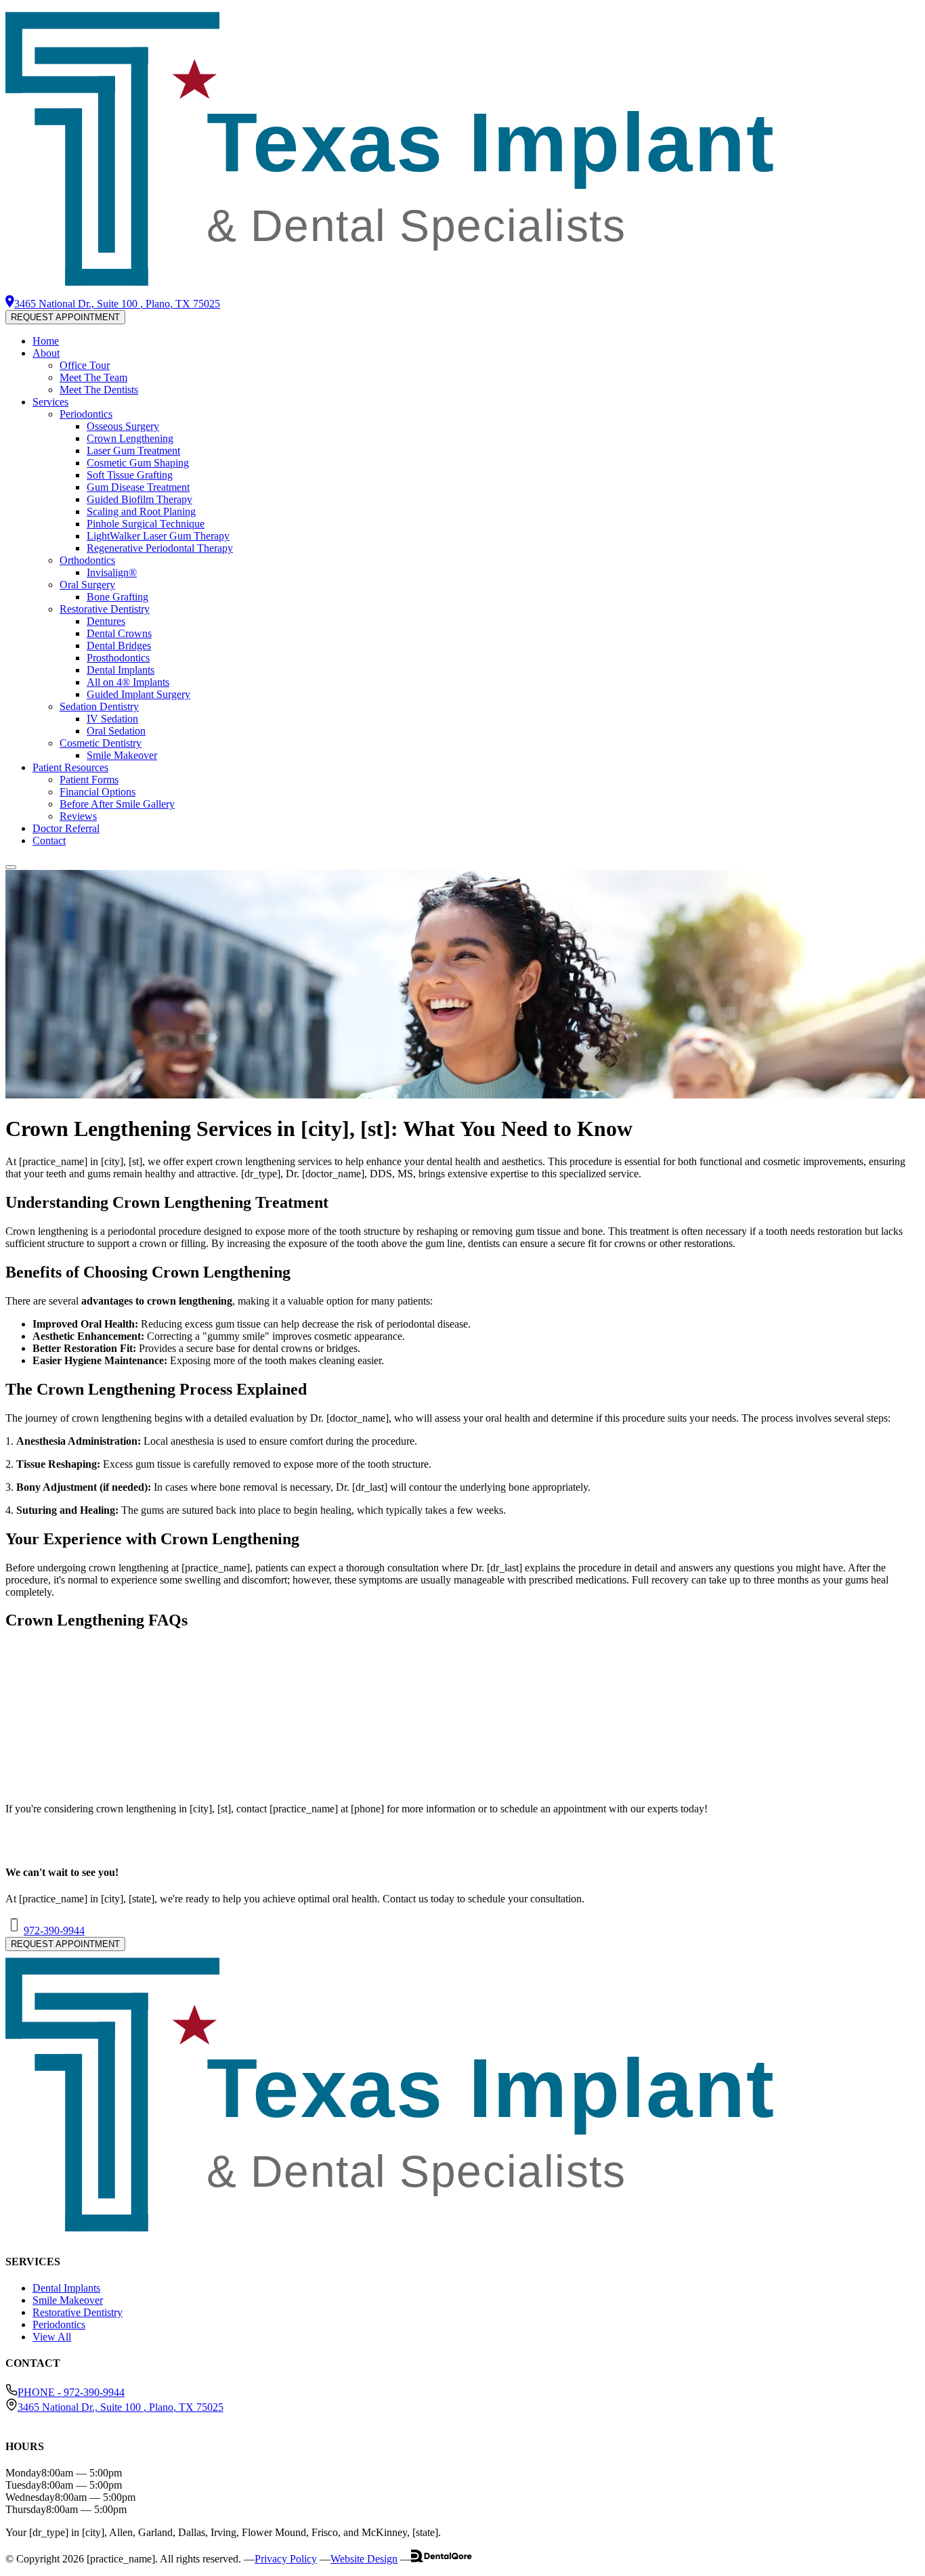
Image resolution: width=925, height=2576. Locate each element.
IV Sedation (112, 719)
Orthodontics (87, 560)
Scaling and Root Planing (141, 511)
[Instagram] (20, 2419)
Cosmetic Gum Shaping (138, 463)
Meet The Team (93, 377)
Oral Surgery (87, 585)
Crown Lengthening (130, 438)
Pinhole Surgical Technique (146, 524)
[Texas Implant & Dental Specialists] (462, 289)
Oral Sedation (116, 731)
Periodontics (86, 414)
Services (50, 402)
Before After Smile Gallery (117, 804)
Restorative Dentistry (105, 609)
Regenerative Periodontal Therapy (160, 548)
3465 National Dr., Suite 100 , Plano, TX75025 (121, 2407)
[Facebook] (10, 2419)
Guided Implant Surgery (138, 694)
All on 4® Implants (128, 682)
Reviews (78, 816)
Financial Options (98, 792)
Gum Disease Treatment (138, 487)
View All (52, 2337)
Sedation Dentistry (99, 706)
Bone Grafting (117, 597)
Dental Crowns (119, 633)
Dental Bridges (119, 646)
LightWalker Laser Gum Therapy (158, 536)
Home (46, 341)
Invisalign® (112, 572)
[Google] (29, 2419)
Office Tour (85, 365)
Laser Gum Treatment (133, 451)
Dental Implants (121, 670)
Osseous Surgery (123, 426)
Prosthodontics (118, 658)
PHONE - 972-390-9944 (71, 2392)
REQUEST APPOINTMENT (65, 317)
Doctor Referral (66, 828)
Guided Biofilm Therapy (139, 499)
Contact (49, 841)
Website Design (364, 2559)
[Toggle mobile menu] (11, 867)
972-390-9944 (54, 1930)
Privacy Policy (286, 2559)
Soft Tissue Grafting (130, 475)
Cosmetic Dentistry (101, 743)
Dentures (106, 621)
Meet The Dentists (99, 390)
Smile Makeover (122, 755)
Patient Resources (70, 767)
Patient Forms (89, 780)
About (46, 353)
